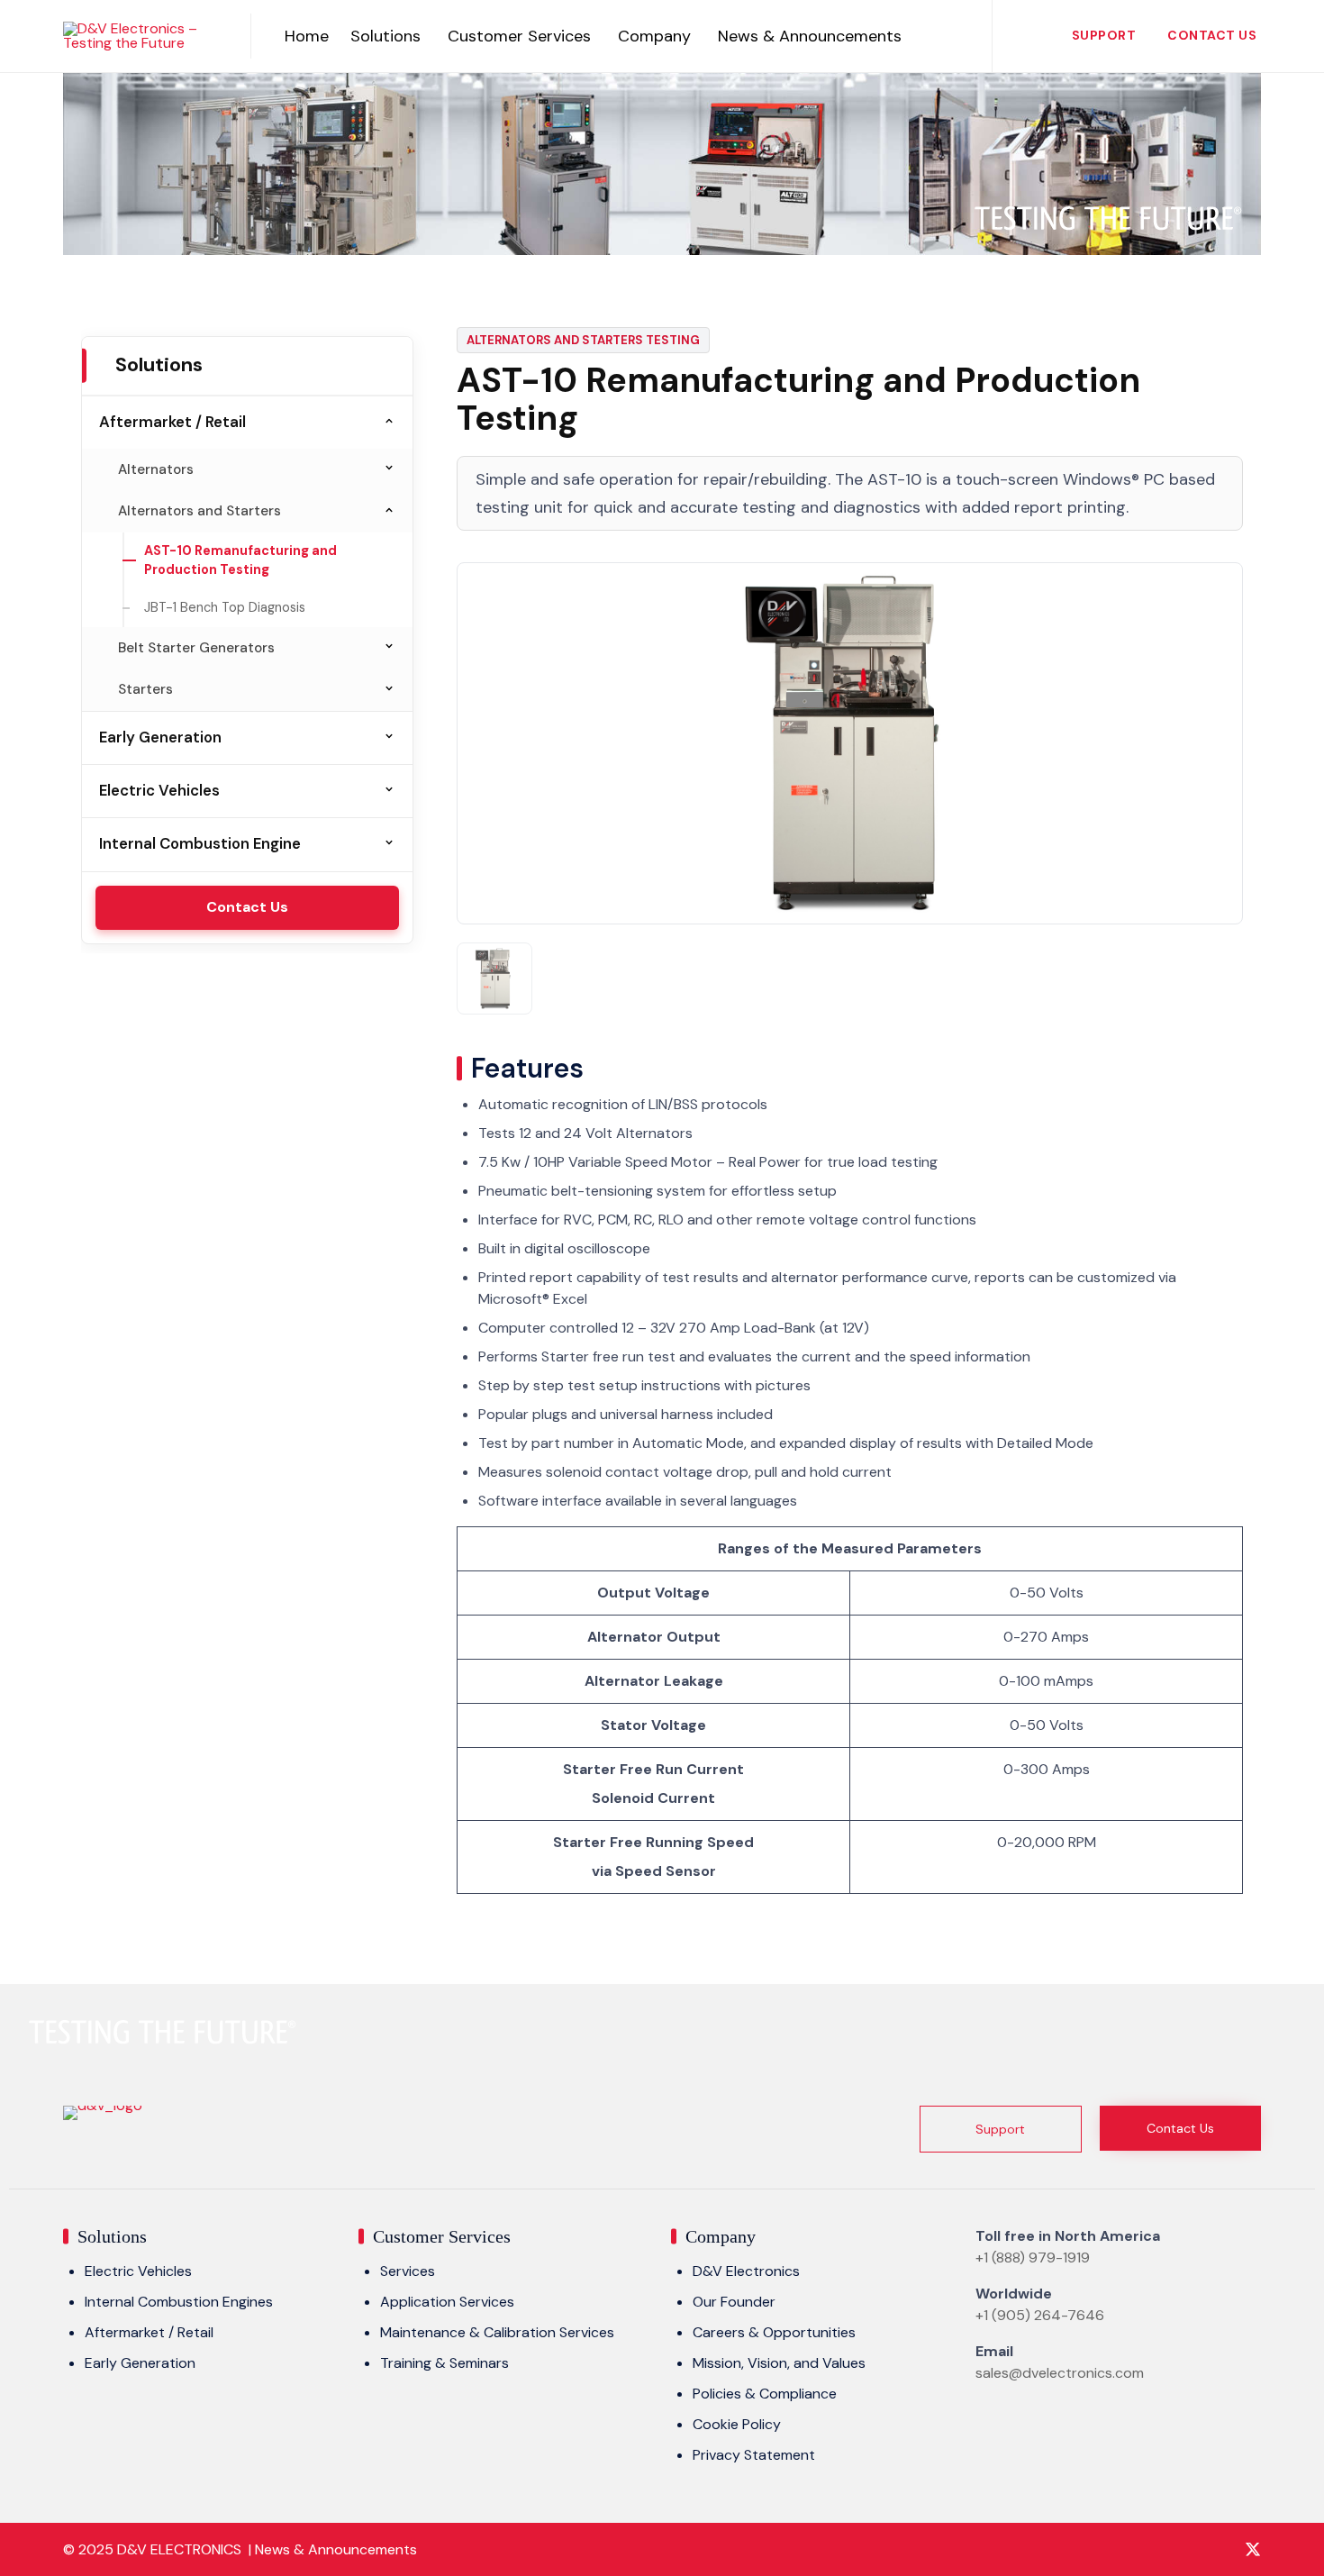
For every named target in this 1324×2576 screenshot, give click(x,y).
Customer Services (519, 36)
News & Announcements (810, 36)
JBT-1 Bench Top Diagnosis (225, 607)
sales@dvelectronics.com (1060, 2373)
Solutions (385, 36)
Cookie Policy (737, 2424)
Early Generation (160, 737)
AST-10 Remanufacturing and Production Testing (240, 560)
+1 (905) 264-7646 (1040, 2315)
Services (408, 2271)
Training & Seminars (444, 2363)
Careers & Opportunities (774, 2332)
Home (307, 36)
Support (1104, 35)
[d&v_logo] (103, 2105)
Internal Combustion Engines (179, 2302)
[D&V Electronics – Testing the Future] (143, 36)
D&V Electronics (746, 2271)
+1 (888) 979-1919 (1033, 2257)
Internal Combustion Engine (200, 843)
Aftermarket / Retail (172, 422)
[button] (1001, 2129)
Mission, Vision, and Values (779, 2363)
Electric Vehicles (159, 790)
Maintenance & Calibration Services (497, 2332)
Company (654, 36)
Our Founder (734, 2302)
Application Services (447, 2302)
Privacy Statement (754, 2455)
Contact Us (1212, 35)
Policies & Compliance (765, 2394)
